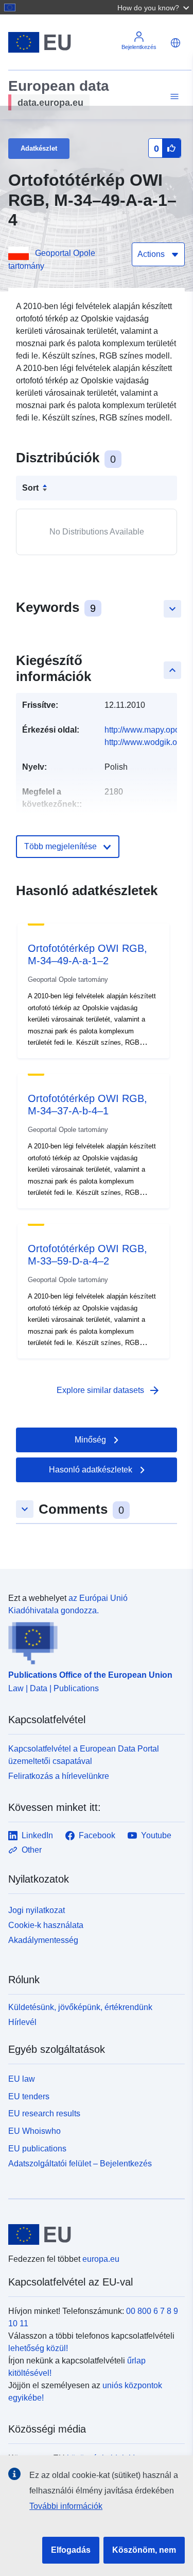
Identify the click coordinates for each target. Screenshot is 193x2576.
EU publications (37, 2149)
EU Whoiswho (34, 2131)
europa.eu (101, 2259)
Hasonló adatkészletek (91, 1470)
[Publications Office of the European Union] (92, 1641)
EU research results (44, 2113)
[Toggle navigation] (173, 97)
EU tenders (29, 2096)
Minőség (90, 1440)
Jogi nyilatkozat (37, 1910)
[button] (154, 7)
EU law (22, 2079)
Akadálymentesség (43, 1940)
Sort (30, 488)
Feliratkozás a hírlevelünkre (59, 1776)
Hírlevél (22, 2022)
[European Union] (93, 2234)
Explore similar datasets (109, 1390)
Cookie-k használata (46, 1925)
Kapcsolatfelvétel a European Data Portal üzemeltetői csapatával (84, 1755)
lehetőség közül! (38, 2348)
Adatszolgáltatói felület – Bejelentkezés (80, 2163)
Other (32, 1850)
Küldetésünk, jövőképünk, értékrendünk (80, 2007)
